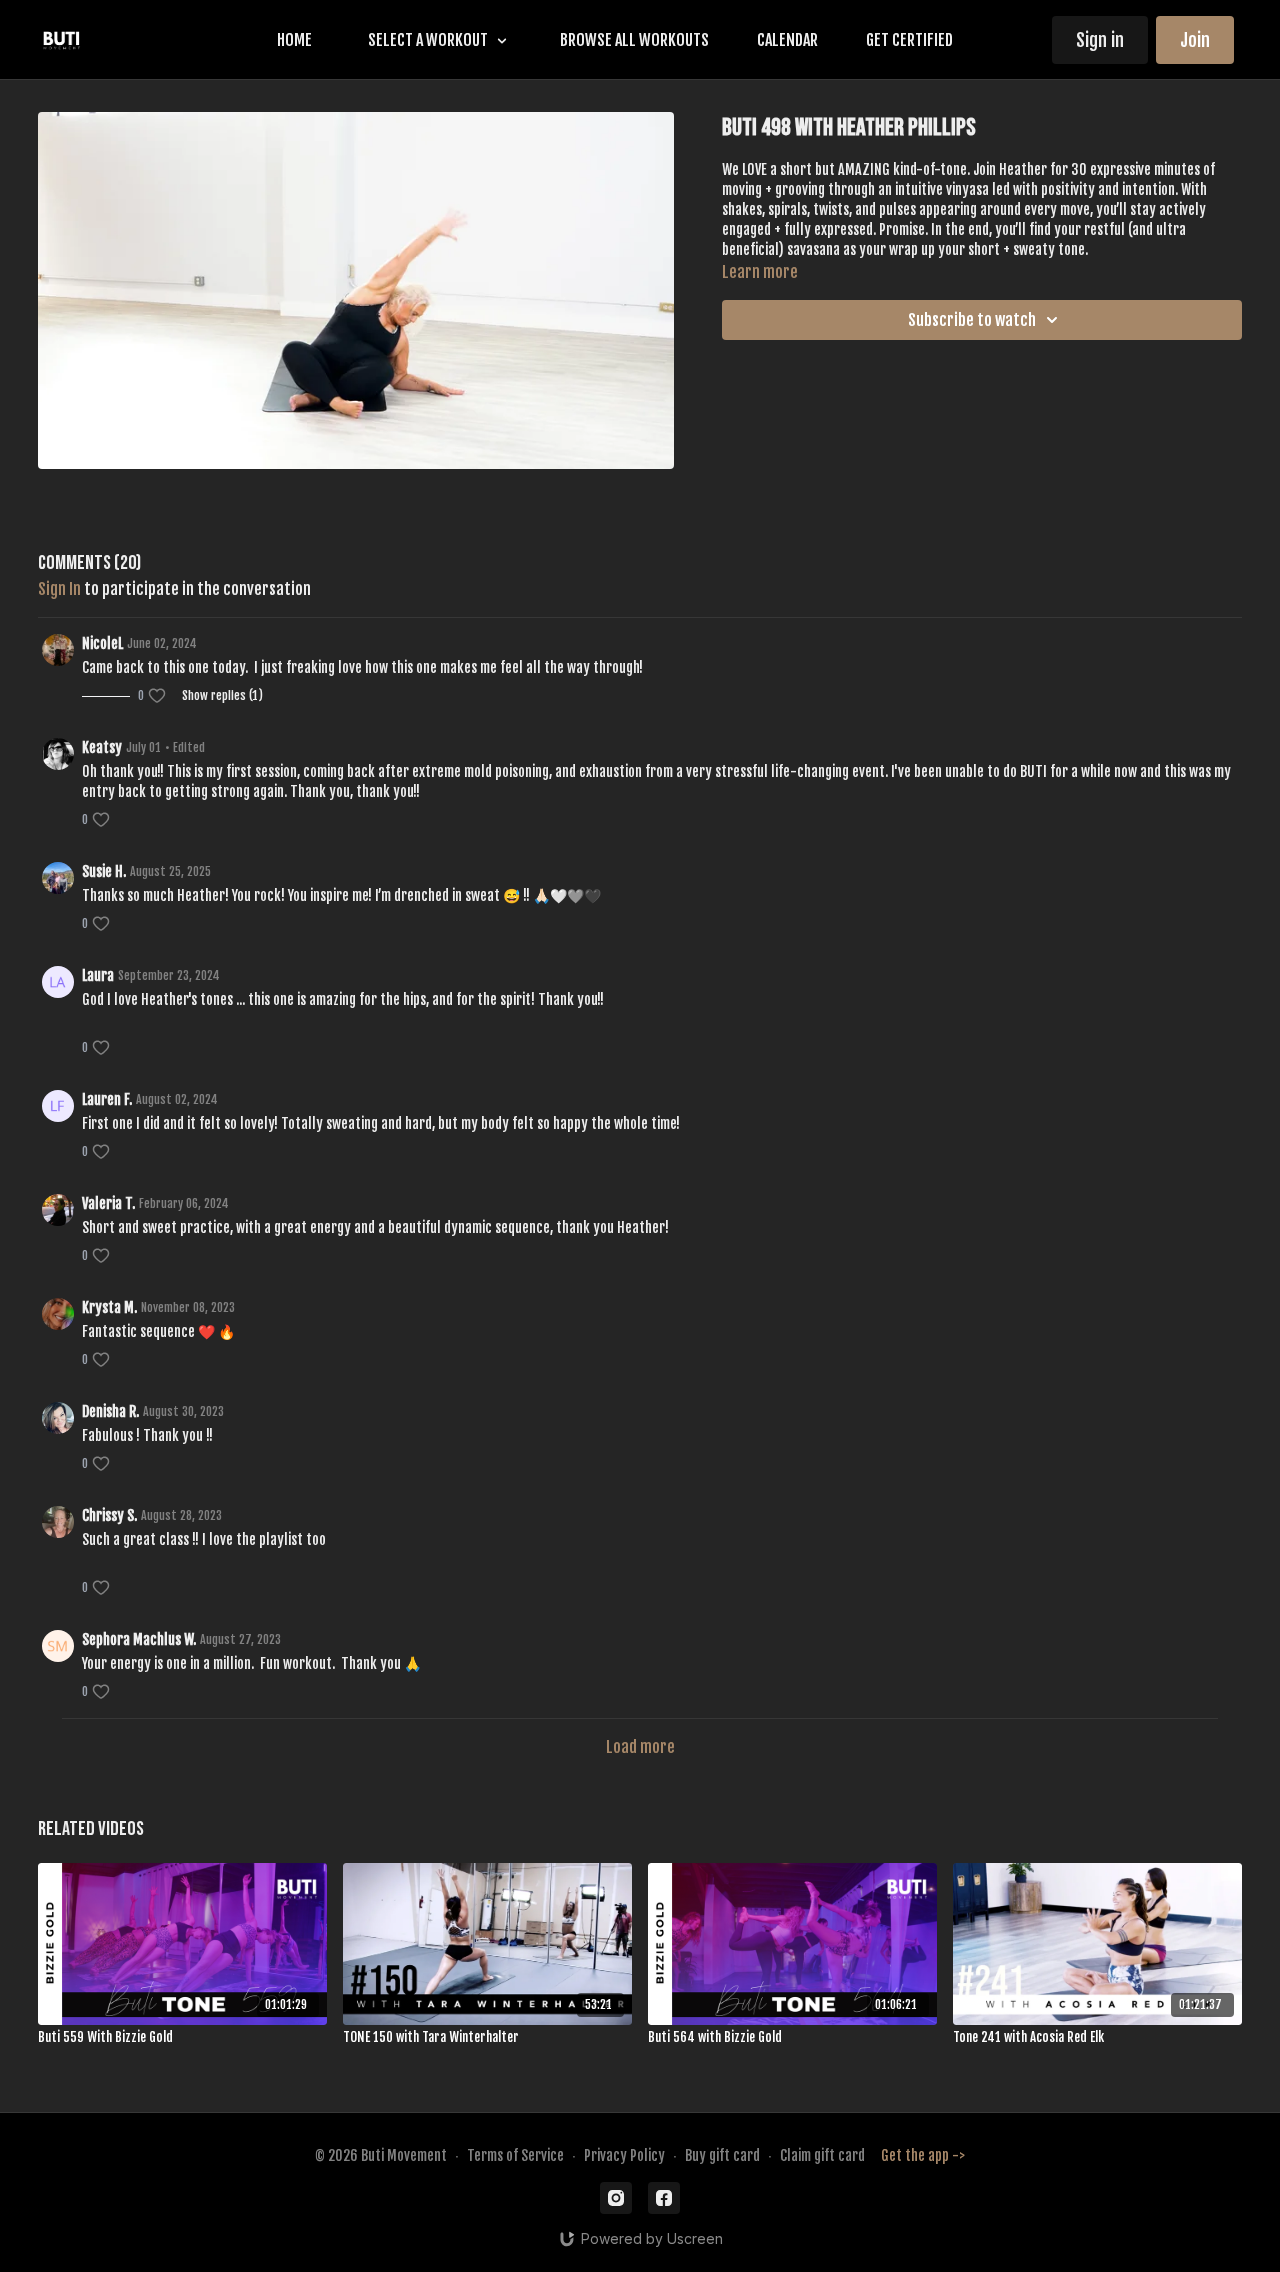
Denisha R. (110, 1411)
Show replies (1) (222, 695)
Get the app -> (923, 2155)
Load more (640, 1747)
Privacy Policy (624, 2155)
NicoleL (102, 643)
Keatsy (102, 747)
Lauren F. (107, 1099)
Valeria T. (108, 1203)
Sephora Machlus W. (139, 1639)
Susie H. (104, 871)
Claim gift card (822, 2155)
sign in (59, 589)
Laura (98, 975)
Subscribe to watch (972, 320)
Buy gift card (722, 2155)
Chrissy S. (109, 1515)
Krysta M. (109, 1307)
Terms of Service (515, 2155)
